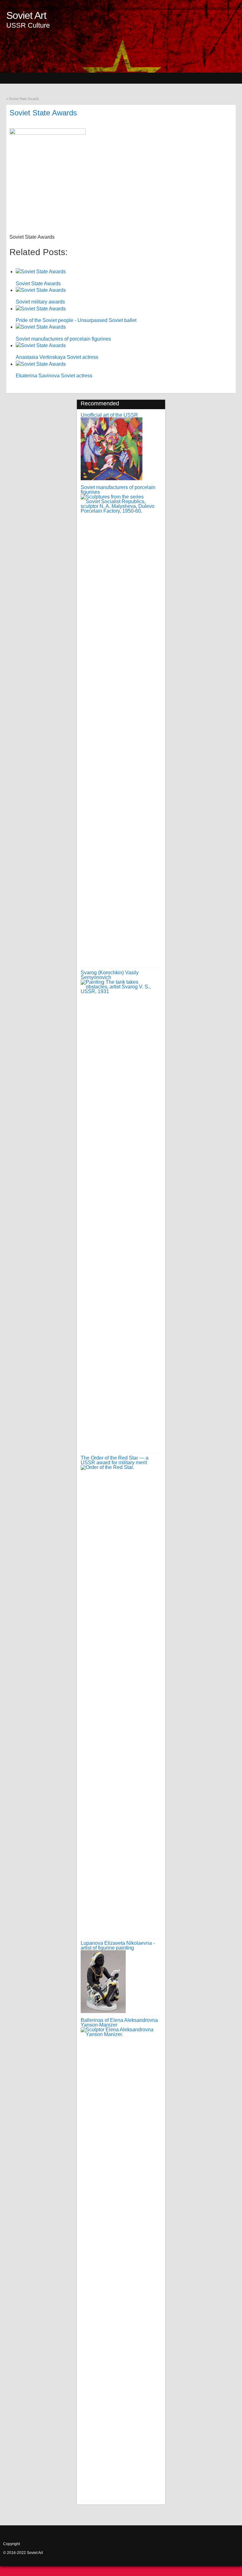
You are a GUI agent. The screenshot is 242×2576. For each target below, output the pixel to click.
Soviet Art (26, 15)
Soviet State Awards (24, 99)
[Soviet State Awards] (50, 133)
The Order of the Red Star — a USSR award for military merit (115, 1460)
